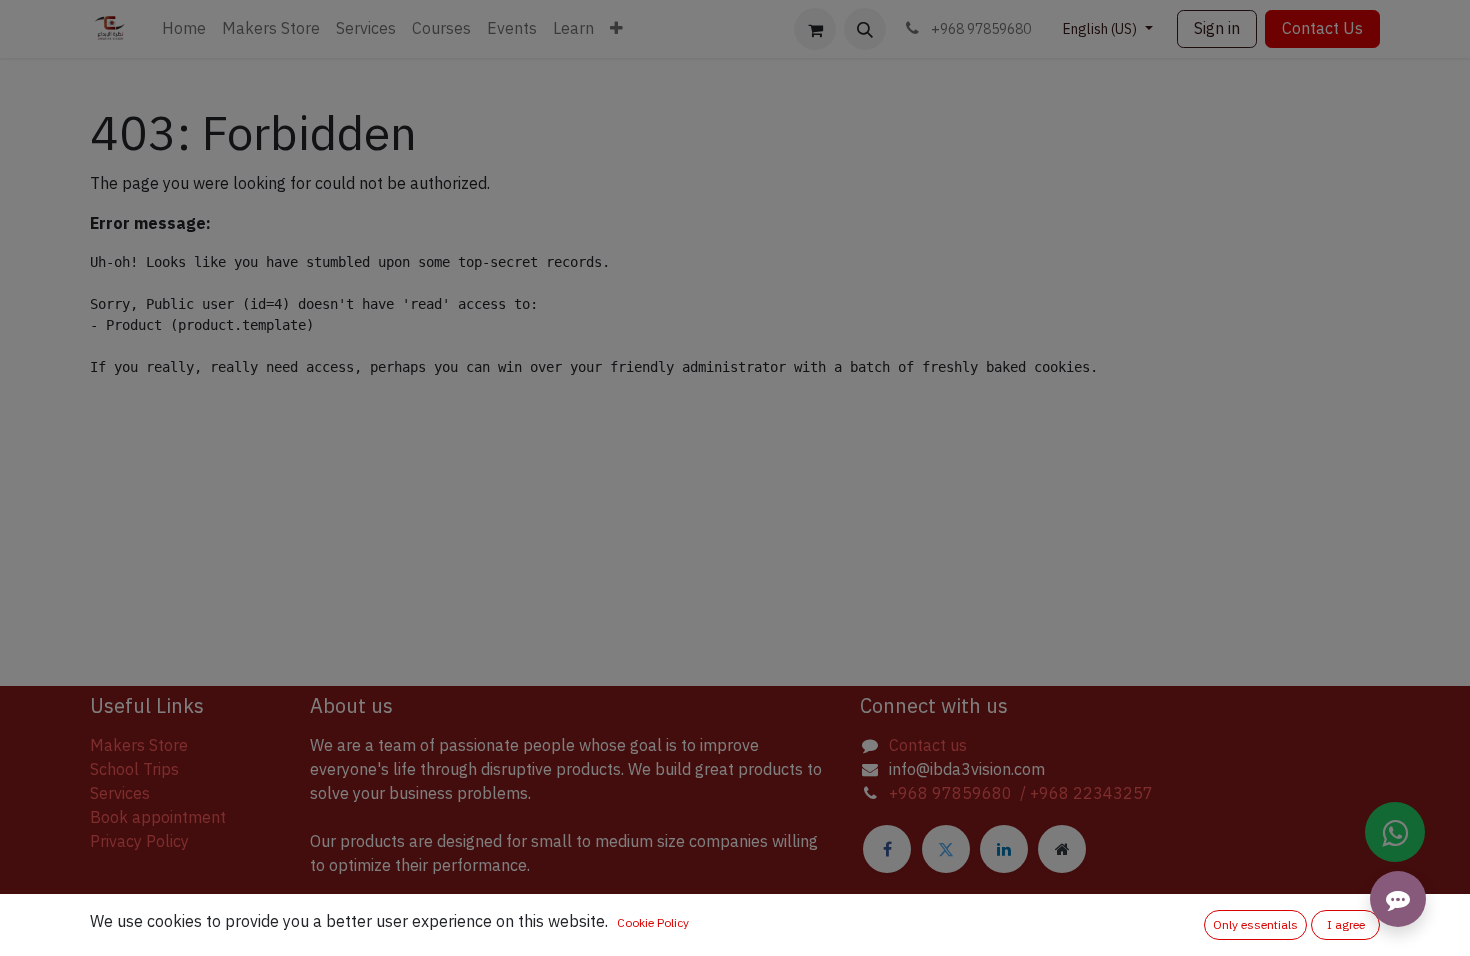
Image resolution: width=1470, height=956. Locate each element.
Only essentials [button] (1255, 925)
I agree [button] (1346, 925)
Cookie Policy (653, 923)
